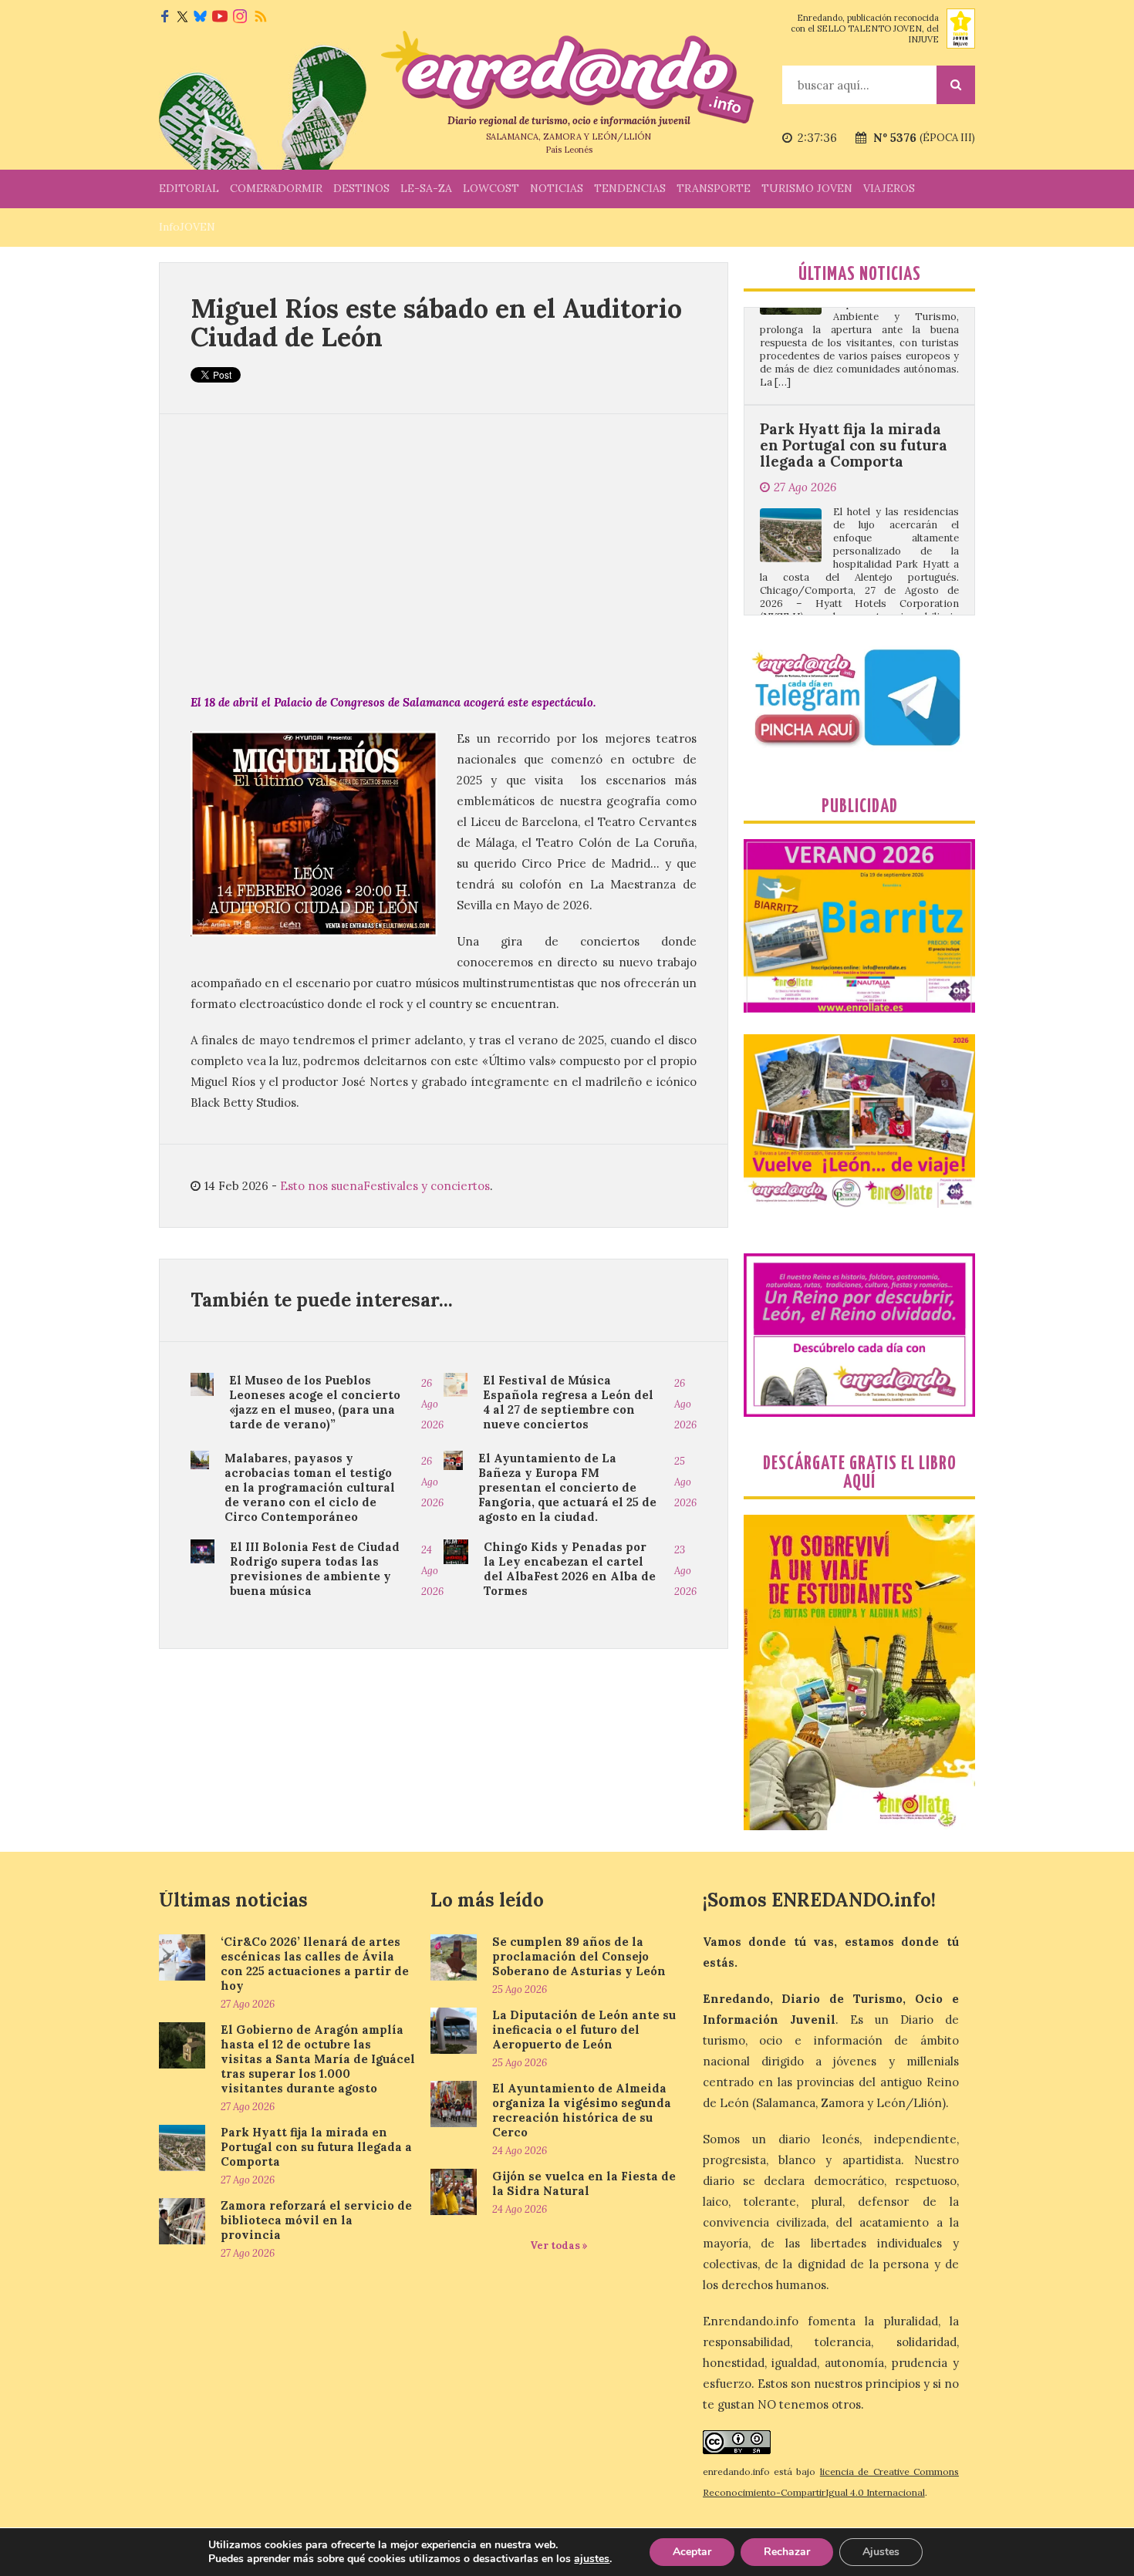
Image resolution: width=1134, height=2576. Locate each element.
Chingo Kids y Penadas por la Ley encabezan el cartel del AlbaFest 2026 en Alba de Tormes (570, 1569)
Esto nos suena (322, 1186)
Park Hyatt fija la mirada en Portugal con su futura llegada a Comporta (854, 365)
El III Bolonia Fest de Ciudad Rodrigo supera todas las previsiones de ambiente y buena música (315, 1569)
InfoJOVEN (187, 227)
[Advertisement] (444, 553)
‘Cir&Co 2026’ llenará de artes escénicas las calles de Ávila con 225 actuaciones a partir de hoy (315, 1964)
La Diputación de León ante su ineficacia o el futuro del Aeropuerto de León (584, 2030)
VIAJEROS (889, 188)
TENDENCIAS (630, 188)
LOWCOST (491, 188)
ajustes (592, 2559)
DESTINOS (361, 188)
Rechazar (787, 2552)
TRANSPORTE (714, 188)
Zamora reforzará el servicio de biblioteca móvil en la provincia (839, 613)
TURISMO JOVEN (807, 188)
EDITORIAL (189, 188)
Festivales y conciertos (427, 1186)
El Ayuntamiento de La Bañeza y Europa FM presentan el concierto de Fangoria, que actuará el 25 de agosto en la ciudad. (567, 1487)
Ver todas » (559, 2246)
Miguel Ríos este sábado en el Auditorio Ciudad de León (436, 322)
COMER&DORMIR (276, 188)
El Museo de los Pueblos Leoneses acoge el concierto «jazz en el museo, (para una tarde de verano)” (315, 1402)
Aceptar (692, 2552)
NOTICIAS (557, 188)
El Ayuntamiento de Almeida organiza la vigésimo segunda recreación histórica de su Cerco (582, 2110)
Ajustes (881, 2552)
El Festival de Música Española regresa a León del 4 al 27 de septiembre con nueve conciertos (568, 1402)
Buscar (956, 85)
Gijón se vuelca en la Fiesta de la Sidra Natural (584, 2183)
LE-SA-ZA (426, 188)
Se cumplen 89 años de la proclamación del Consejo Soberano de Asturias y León (579, 1956)
